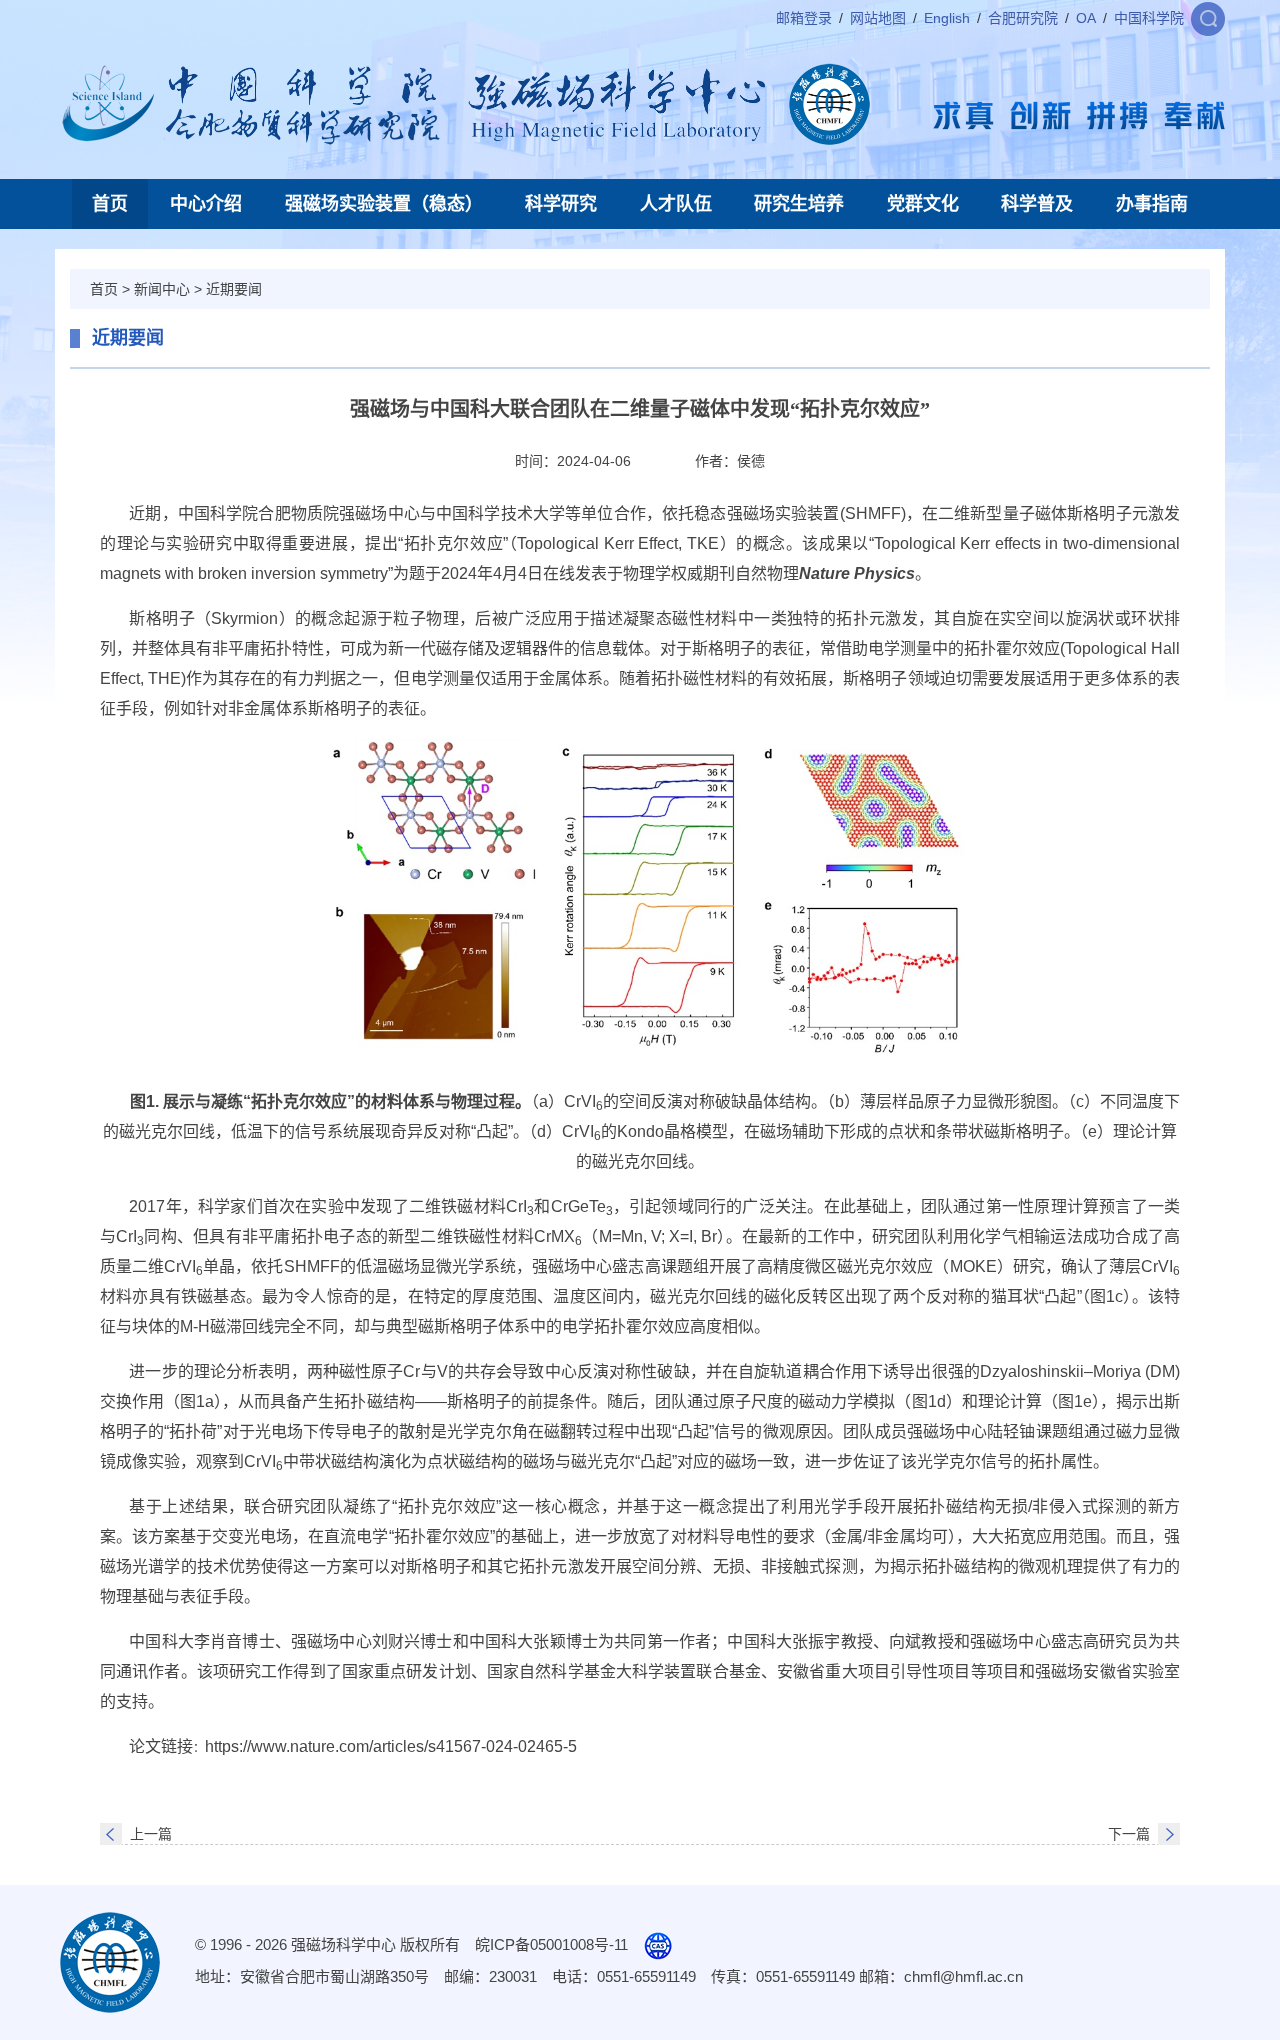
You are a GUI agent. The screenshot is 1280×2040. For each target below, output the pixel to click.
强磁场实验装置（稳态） (384, 204)
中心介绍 (206, 204)
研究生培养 (799, 204)
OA (1086, 18)
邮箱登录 (804, 18)
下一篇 (1129, 1834)
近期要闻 (234, 289)
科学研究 (561, 204)
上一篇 (151, 1834)
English (947, 18)
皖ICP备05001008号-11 (551, 1944)
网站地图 (878, 18)
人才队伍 (676, 204)
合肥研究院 (1023, 18)
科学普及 (1037, 204)
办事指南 (1152, 204)
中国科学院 (1149, 18)
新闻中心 (162, 289)
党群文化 (923, 204)
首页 (110, 204)
